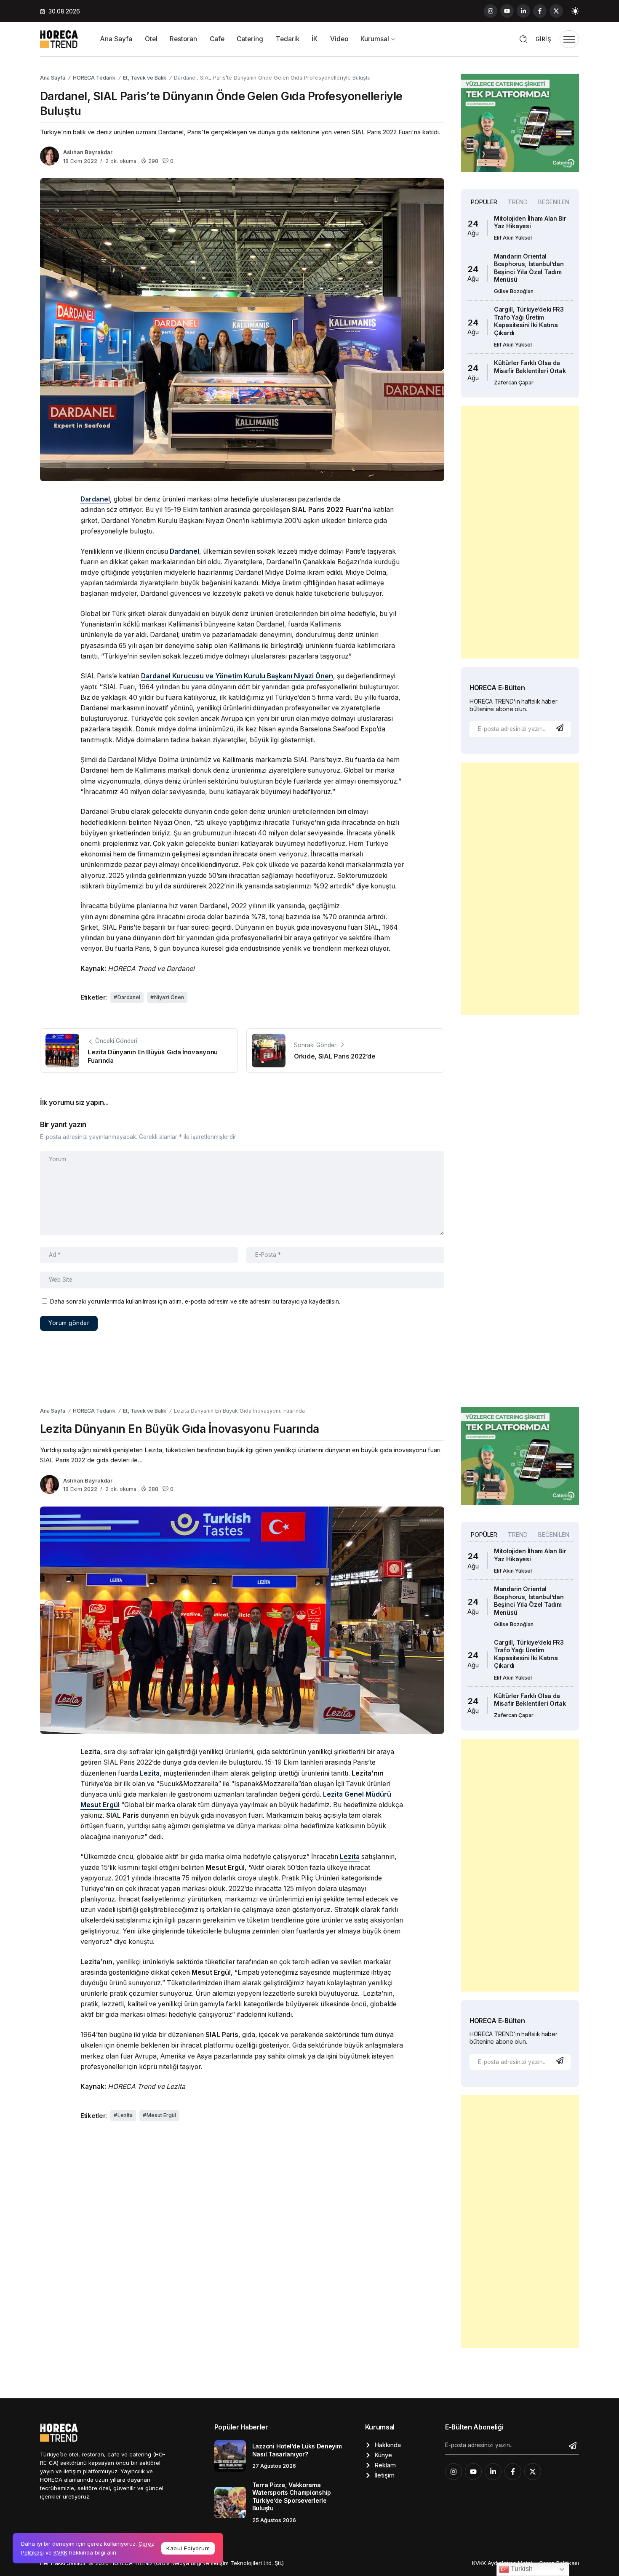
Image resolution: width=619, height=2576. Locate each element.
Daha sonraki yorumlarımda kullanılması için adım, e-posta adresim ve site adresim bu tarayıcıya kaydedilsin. (195, 1301)
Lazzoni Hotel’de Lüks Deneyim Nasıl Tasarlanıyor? (297, 2450)
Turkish (521, 2569)
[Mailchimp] (561, 728)
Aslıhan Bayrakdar (88, 152)
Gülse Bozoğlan (514, 291)
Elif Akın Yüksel (513, 238)
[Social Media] (491, 11)
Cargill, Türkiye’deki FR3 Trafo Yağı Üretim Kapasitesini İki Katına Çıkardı (529, 321)
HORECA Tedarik (94, 78)
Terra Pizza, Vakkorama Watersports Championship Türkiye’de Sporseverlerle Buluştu (292, 2497)
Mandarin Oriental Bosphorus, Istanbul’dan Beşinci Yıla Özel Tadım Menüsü (529, 268)
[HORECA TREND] (59, 39)
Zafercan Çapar (514, 383)
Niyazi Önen (169, 997)
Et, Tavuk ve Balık (145, 78)
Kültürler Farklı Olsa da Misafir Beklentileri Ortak (530, 367)
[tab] (484, 202)
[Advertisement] (520, 532)
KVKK (60, 2552)
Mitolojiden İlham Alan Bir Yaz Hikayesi (530, 222)
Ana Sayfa (53, 78)
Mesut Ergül (161, 2115)
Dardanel (129, 997)
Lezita (125, 2115)
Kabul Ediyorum (188, 2548)
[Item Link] (230, 2456)
